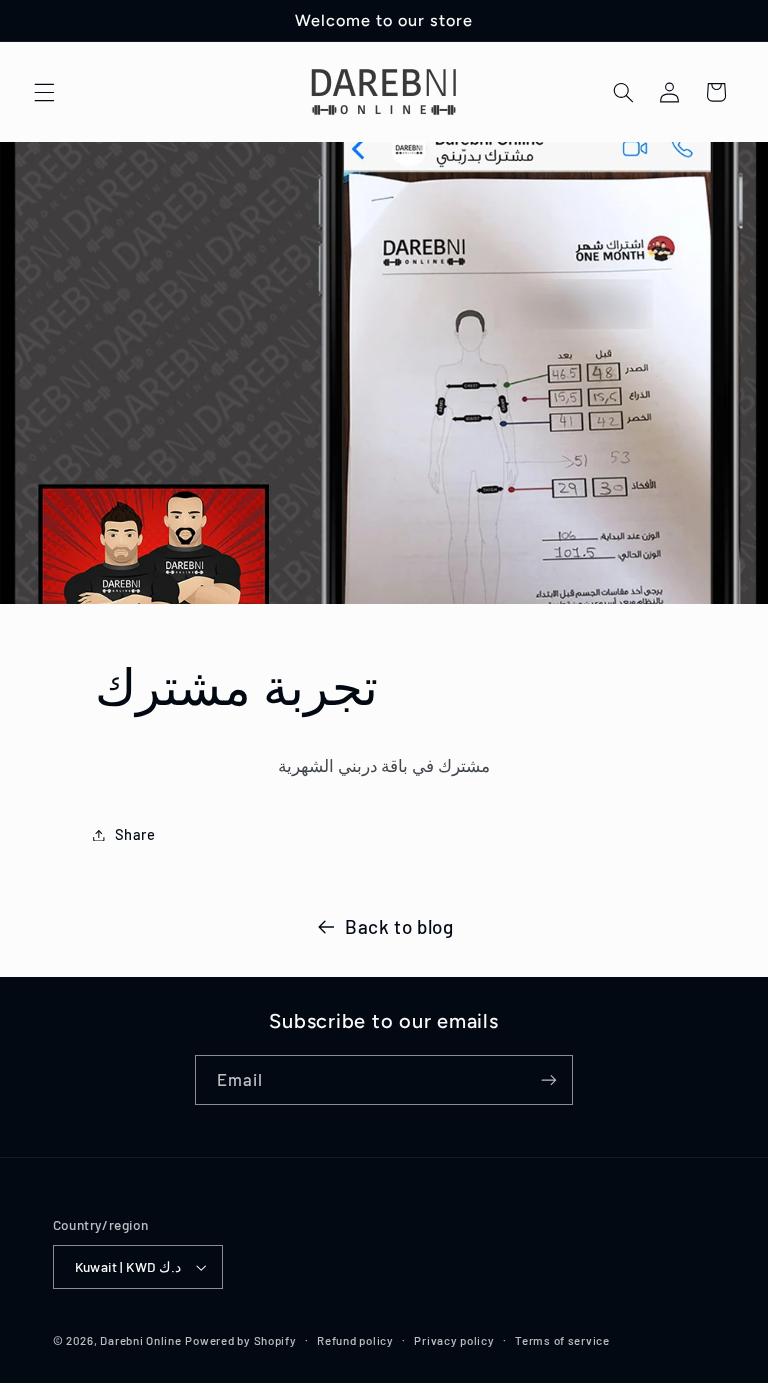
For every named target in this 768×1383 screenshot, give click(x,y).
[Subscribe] (549, 1079)
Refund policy (355, 1340)
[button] (44, 92)
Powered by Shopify (240, 1340)
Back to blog (399, 926)
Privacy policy (454, 1340)
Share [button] (135, 834)
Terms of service (562, 1340)
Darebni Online (140, 1340)
